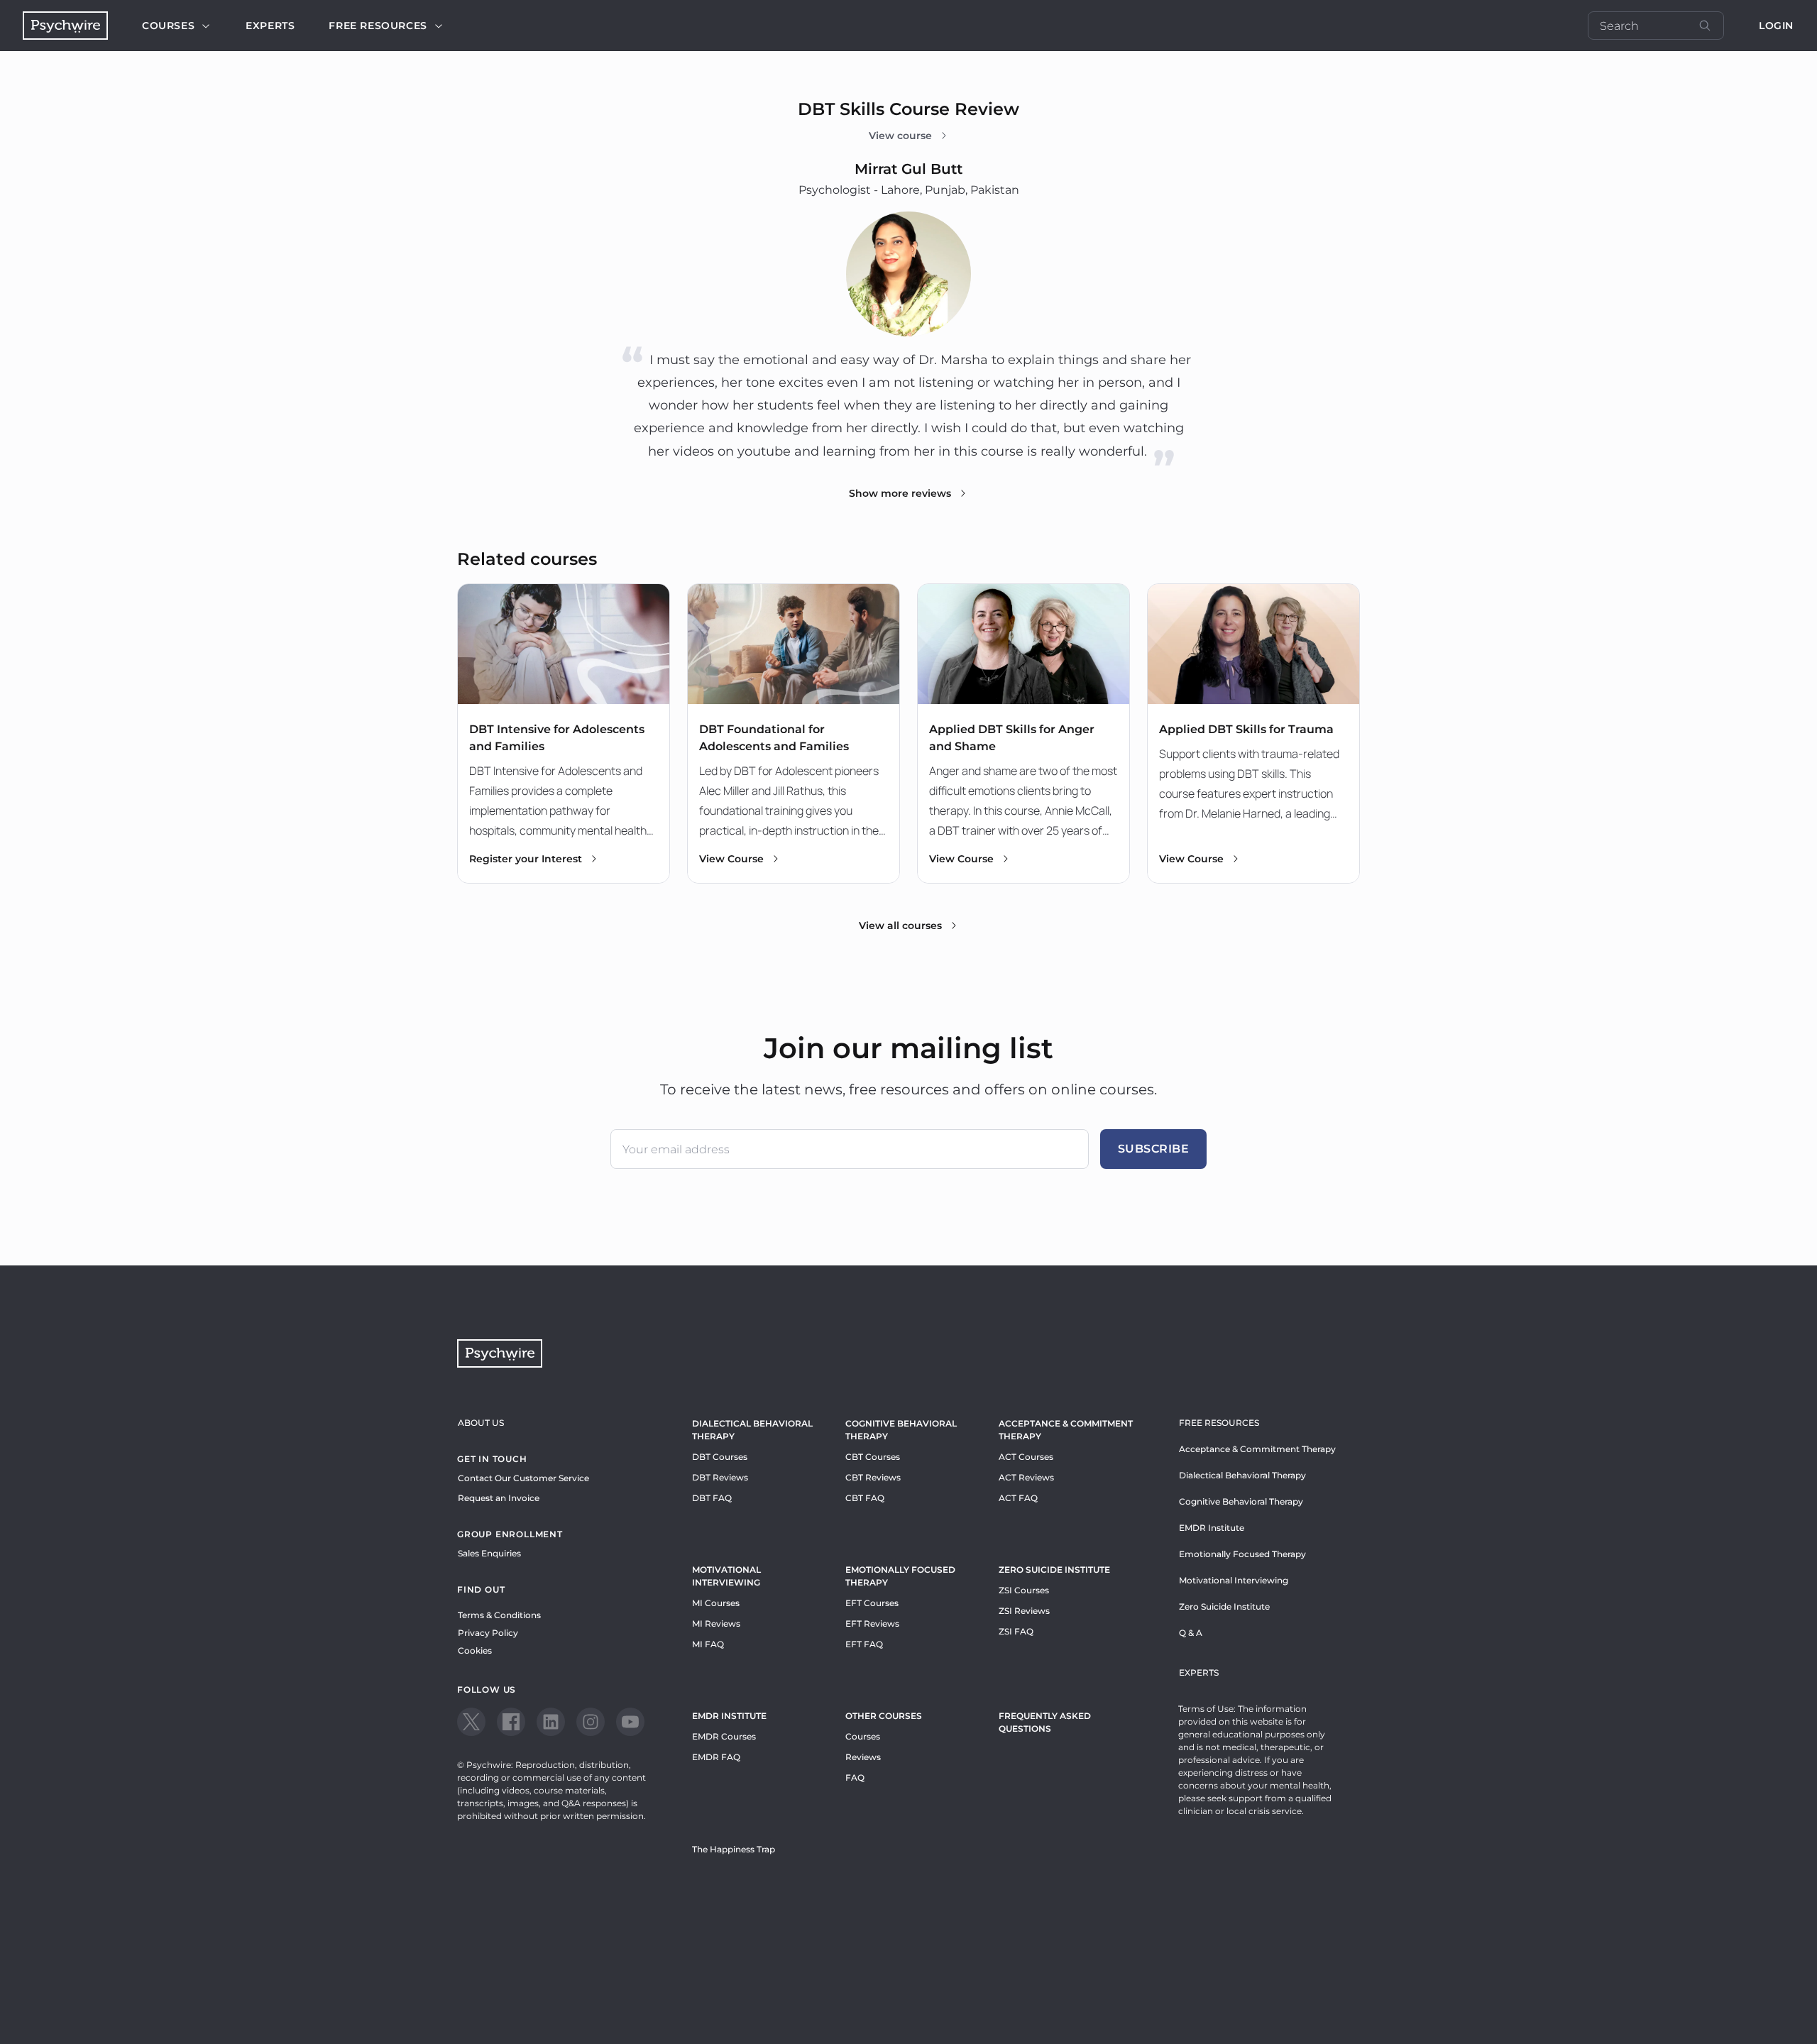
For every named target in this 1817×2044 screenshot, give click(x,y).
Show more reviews (900, 493)
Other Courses (884, 1716)
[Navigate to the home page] (65, 26)
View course (900, 136)
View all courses (900, 925)
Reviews (863, 1757)
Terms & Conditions (499, 1615)
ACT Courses (1026, 1457)
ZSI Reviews (1024, 1611)
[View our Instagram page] (591, 1722)
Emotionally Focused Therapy (900, 1576)
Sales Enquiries (489, 1553)
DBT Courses (720, 1457)
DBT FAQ (712, 1498)
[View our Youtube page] (630, 1722)
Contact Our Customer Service (523, 1478)
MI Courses (716, 1603)
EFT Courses (872, 1603)
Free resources (378, 26)
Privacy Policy (488, 1633)
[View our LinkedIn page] (551, 1722)
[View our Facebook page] (511, 1722)
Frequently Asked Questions (1045, 1722)
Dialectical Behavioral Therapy (752, 1430)
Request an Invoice (499, 1498)
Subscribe (1154, 1149)
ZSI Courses (1024, 1590)
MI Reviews (716, 1623)
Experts (270, 26)
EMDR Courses (724, 1736)
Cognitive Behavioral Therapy (901, 1430)
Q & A (1191, 1633)
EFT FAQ (864, 1644)
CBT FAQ (865, 1498)
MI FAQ (708, 1644)
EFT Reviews (872, 1623)
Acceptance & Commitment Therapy (1066, 1430)
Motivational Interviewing (726, 1576)
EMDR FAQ (716, 1757)
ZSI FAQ (1016, 1631)
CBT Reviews (873, 1477)
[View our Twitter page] (471, 1722)
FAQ (855, 1777)
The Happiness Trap (734, 1849)
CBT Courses (873, 1457)
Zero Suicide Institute (1224, 1606)
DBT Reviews (720, 1477)
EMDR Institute (729, 1716)
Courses (168, 26)
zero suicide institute (1054, 1570)
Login (1776, 26)
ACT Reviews (1026, 1477)
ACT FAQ (1018, 1498)
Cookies (475, 1650)
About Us (481, 1423)
